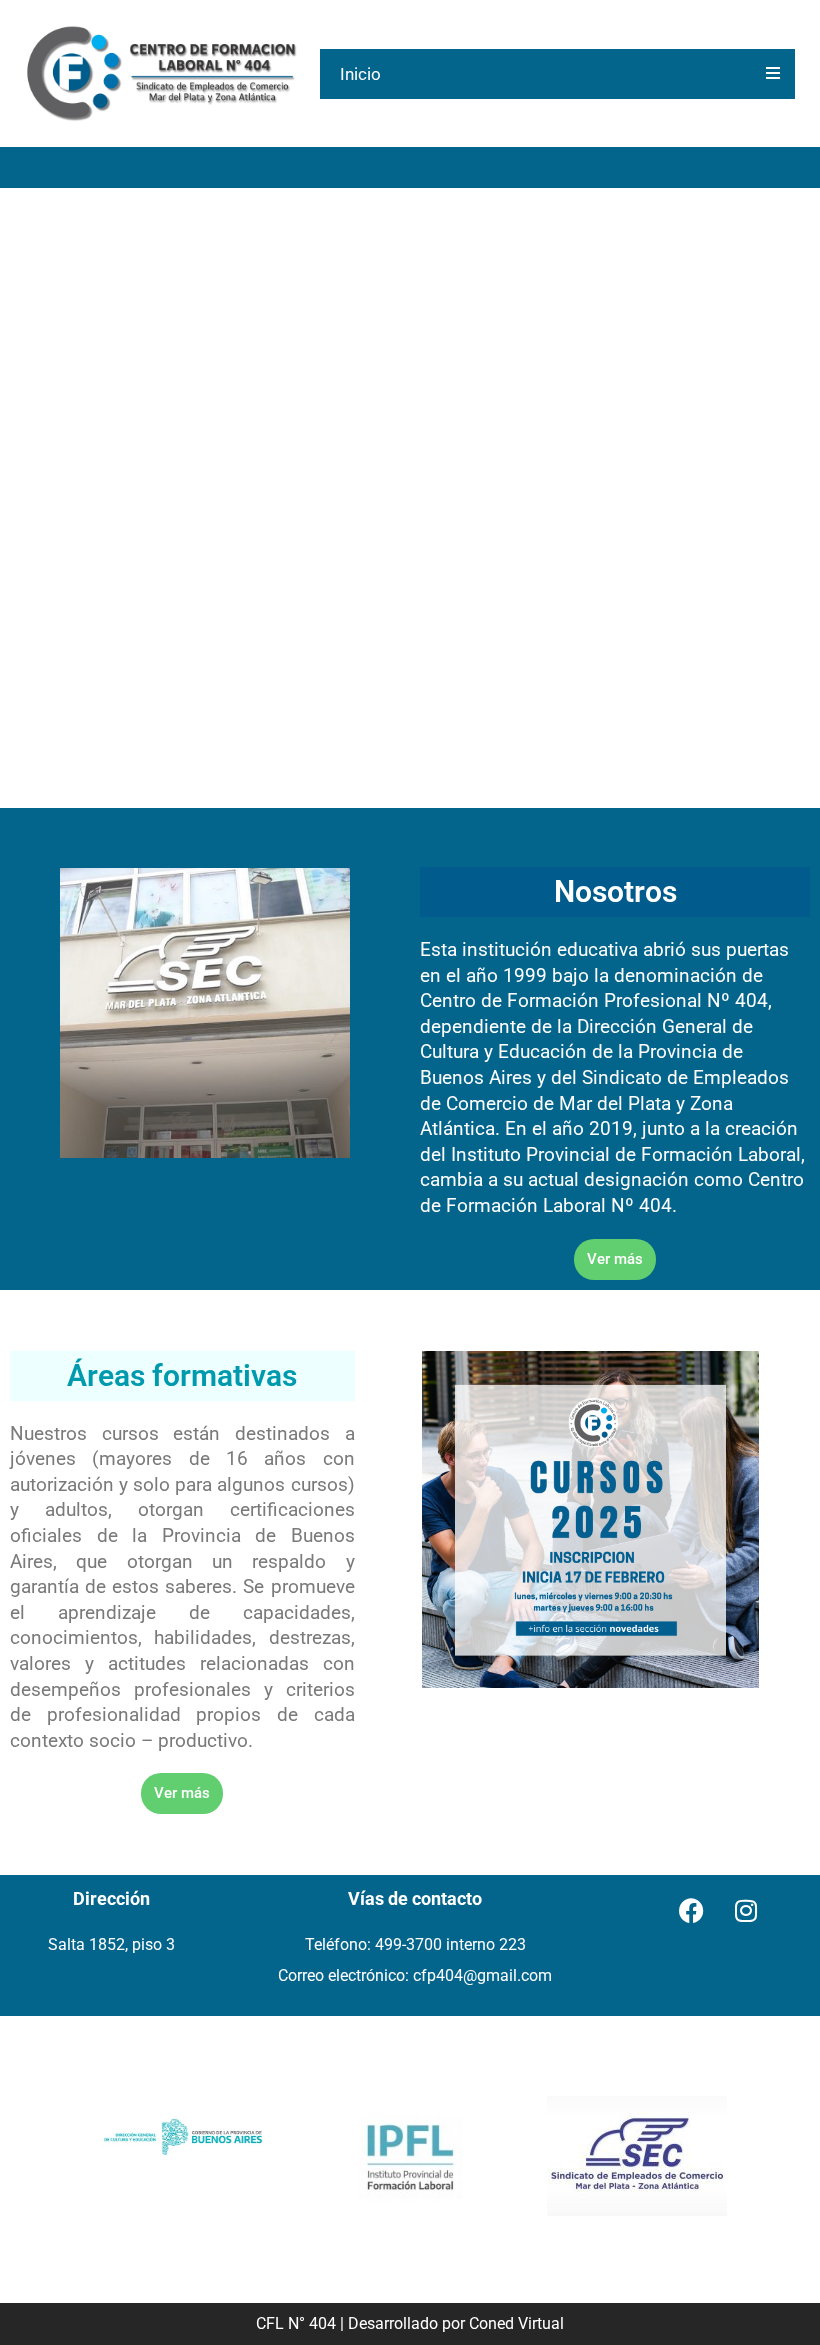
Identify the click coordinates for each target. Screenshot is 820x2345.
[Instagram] (746, 1910)
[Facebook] (691, 1910)
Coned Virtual (516, 2323)
